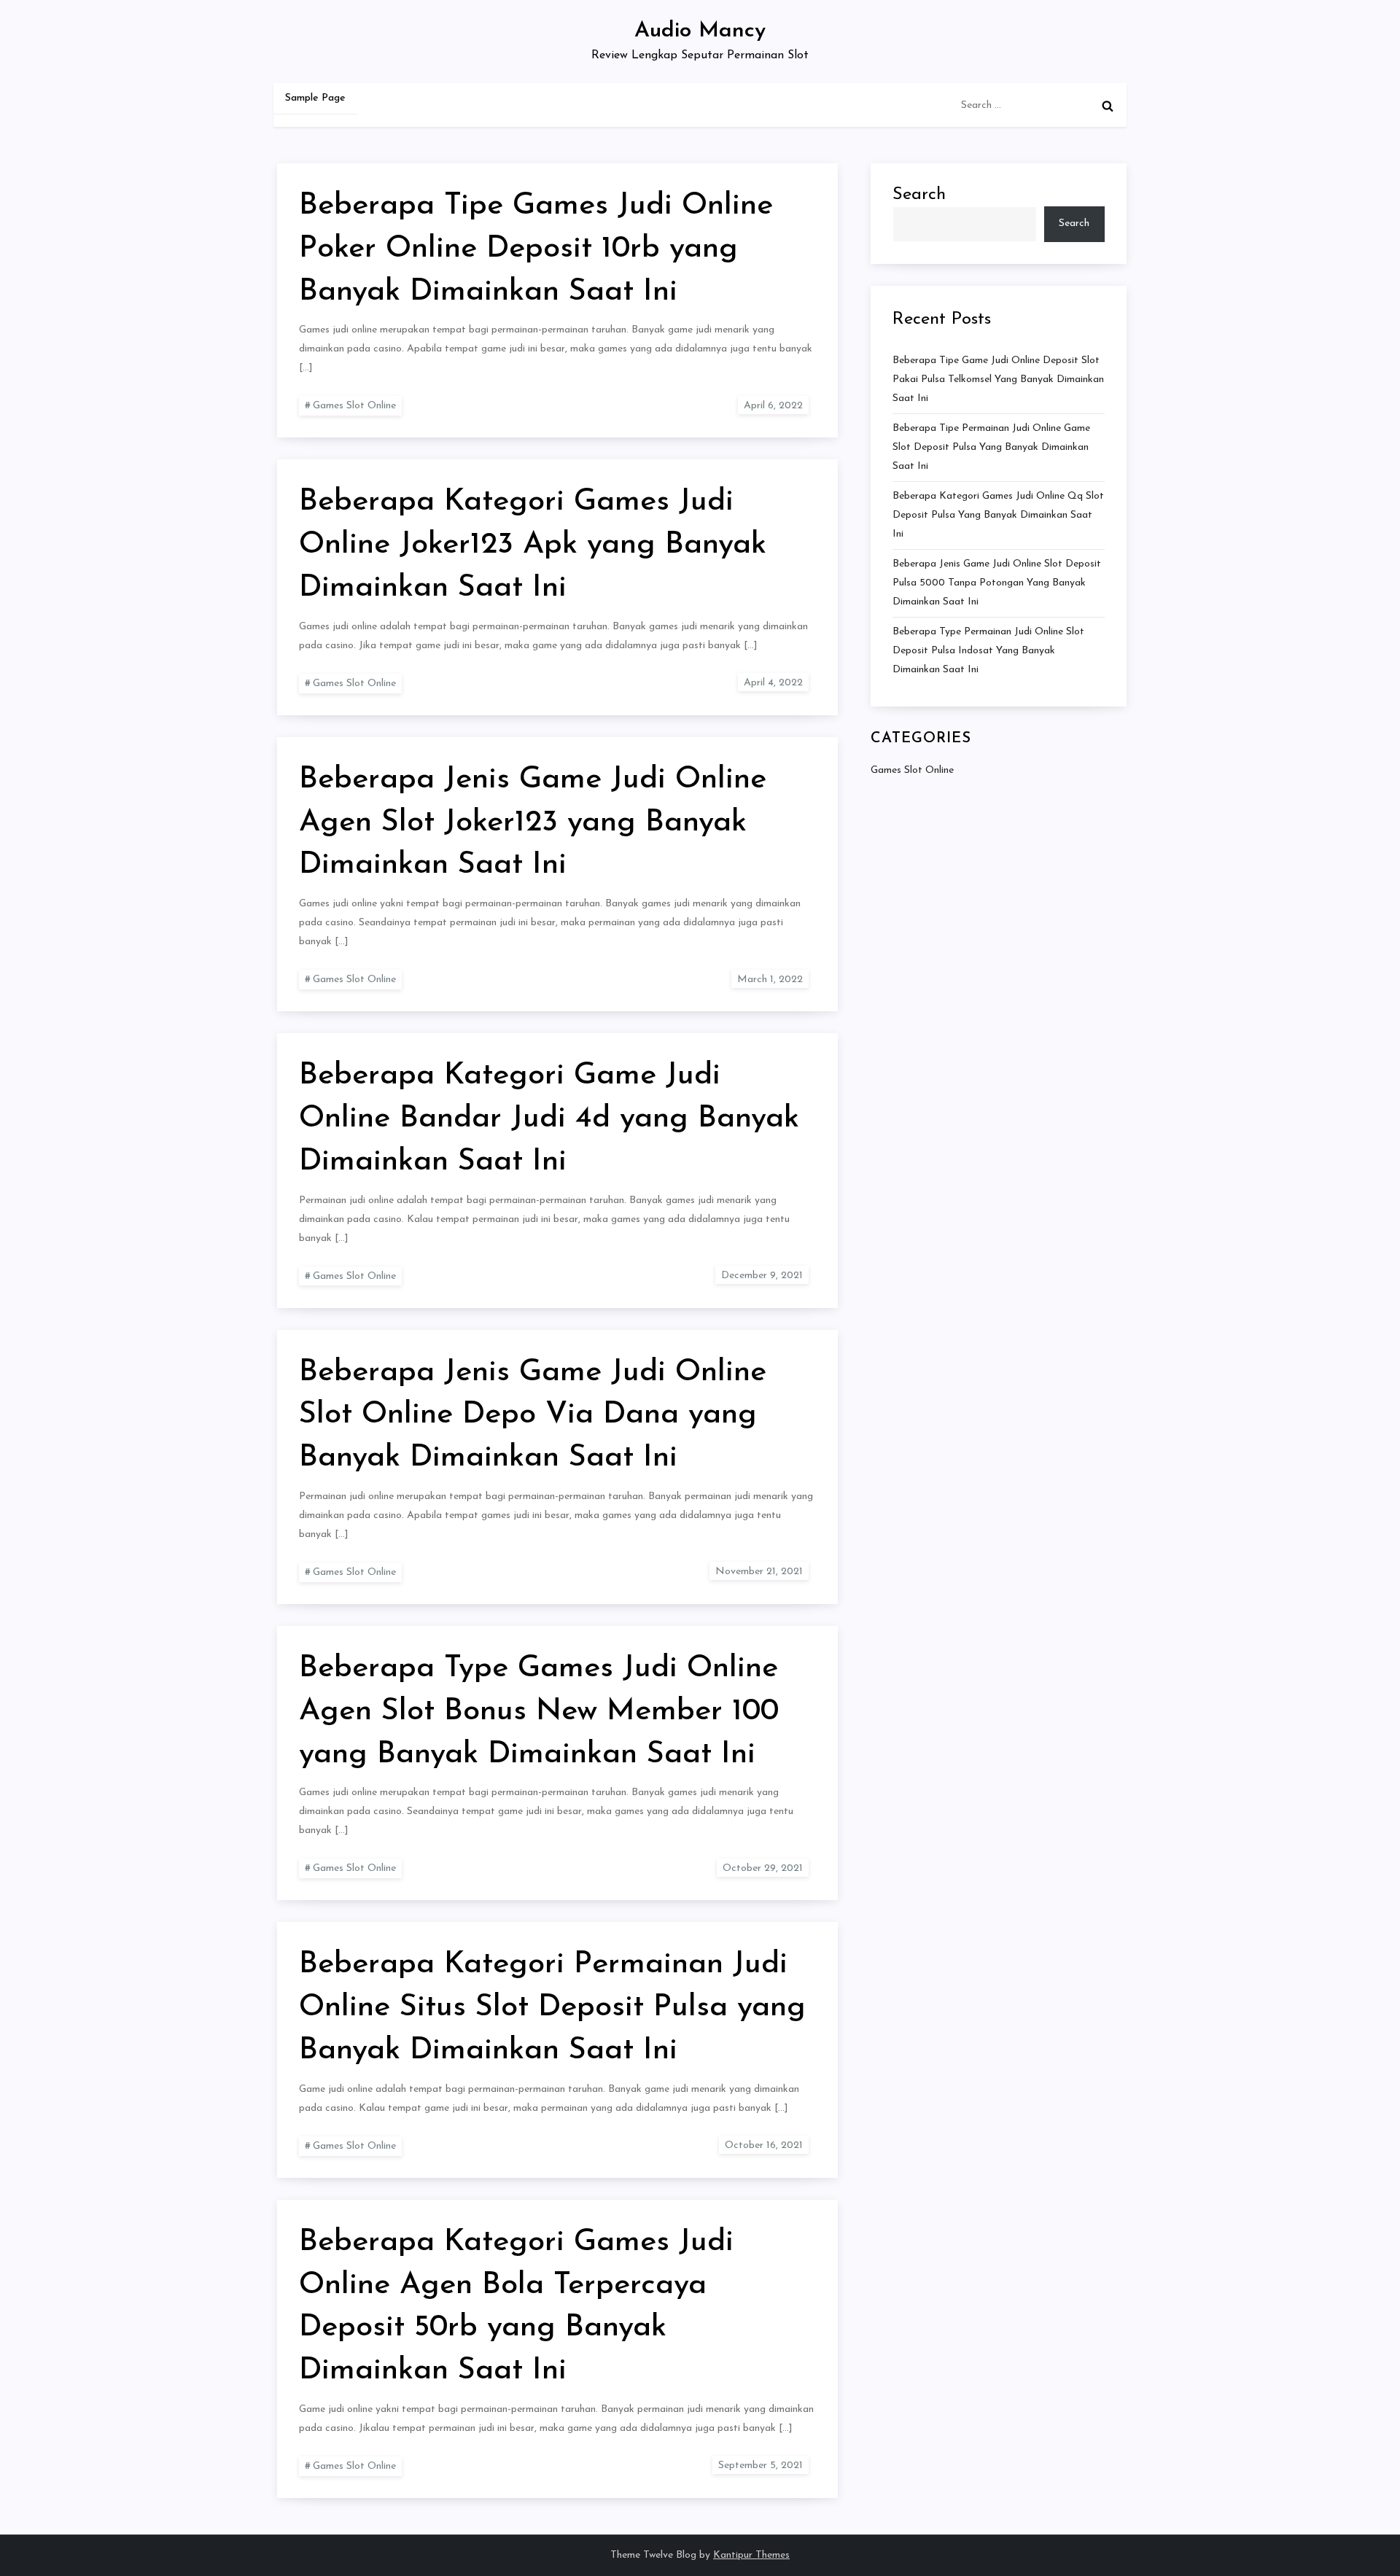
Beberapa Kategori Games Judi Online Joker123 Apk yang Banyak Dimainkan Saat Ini (533, 545)
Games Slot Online (354, 406)
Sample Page (315, 98)
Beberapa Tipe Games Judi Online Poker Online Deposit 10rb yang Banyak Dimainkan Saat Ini (536, 249)
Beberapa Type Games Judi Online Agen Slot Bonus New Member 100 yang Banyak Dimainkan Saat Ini (539, 1712)
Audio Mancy (700, 31)
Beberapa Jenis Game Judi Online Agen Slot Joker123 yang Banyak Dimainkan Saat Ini (533, 823)
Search (919, 195)
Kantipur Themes (751, 2555)
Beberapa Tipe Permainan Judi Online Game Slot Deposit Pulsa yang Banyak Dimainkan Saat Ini (991, 447)
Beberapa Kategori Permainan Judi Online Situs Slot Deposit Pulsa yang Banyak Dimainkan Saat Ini (552, 2008)
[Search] (1108, 106)
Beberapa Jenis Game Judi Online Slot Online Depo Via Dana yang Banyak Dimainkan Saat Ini (533, 1416)
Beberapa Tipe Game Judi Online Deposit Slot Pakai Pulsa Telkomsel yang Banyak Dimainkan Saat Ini (998, 380)
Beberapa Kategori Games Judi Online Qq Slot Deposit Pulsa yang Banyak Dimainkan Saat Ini (998, 515)
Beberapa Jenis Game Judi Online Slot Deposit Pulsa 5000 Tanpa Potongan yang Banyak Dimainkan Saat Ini (997, 583)
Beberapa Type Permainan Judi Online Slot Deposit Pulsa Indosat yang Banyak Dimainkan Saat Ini (988, 651)
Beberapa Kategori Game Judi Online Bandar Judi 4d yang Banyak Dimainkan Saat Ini (549, 1119)
